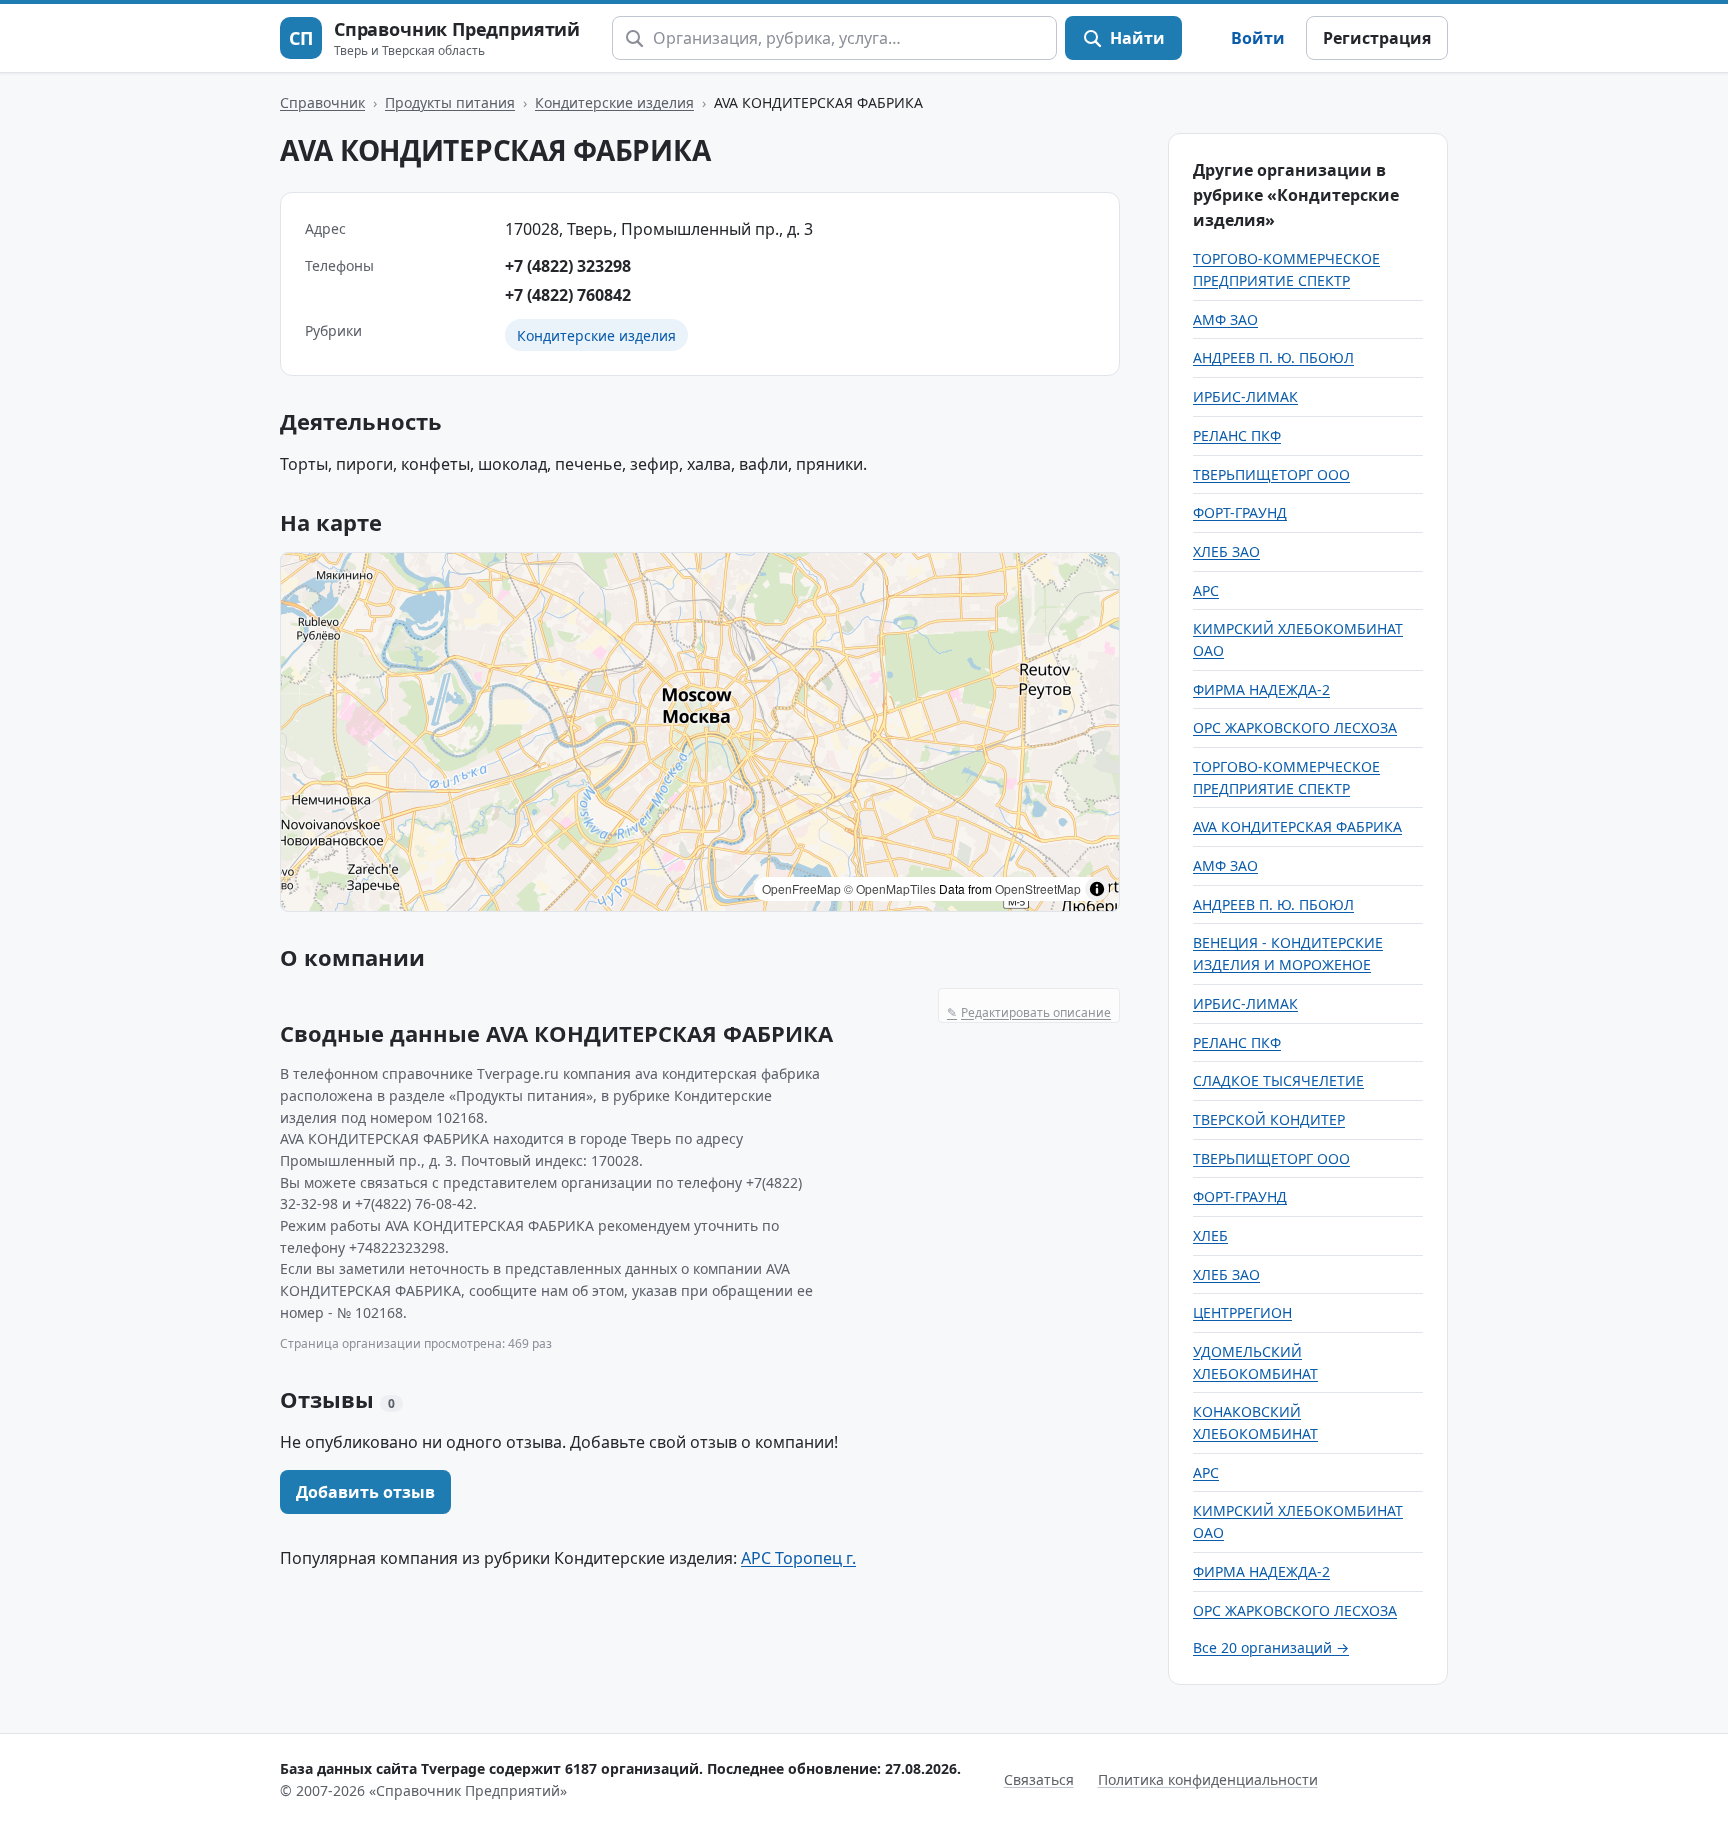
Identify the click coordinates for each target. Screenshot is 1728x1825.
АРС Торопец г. (798, 1558)
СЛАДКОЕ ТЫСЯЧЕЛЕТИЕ (1278, 1080)
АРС (1206, 590)
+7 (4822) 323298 (568, 266)
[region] (700, 732)
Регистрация (1377, 38)
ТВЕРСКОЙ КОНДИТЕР (1269, 1119)
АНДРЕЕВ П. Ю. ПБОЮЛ (1273, 357)
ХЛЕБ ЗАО (1226, 551)
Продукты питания (450, 102)
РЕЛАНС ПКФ (1237, 435)
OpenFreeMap (801, 888)
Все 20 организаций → (1271, 1647)
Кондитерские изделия (614, 102)
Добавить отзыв (365, 1492)
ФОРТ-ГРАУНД (1240, 512)
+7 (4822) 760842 (568, 295)
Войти (1258, 38)
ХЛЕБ (1210, 1235)
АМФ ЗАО (1225, 319)
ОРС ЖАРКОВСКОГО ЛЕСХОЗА (1295, 727)
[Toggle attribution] (1097, 889)
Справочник (322, 102)
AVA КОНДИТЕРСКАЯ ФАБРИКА (1297, 826)
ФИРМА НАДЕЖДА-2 (1261, 689)
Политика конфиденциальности (1208, 1779)
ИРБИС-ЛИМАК (1245, 396)
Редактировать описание (1029, 1012)
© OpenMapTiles (890, 888)
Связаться (1039, 1779)
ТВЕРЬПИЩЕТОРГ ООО (1271, 474)
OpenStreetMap (1038, 888)
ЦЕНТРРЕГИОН (1242, 1312)
